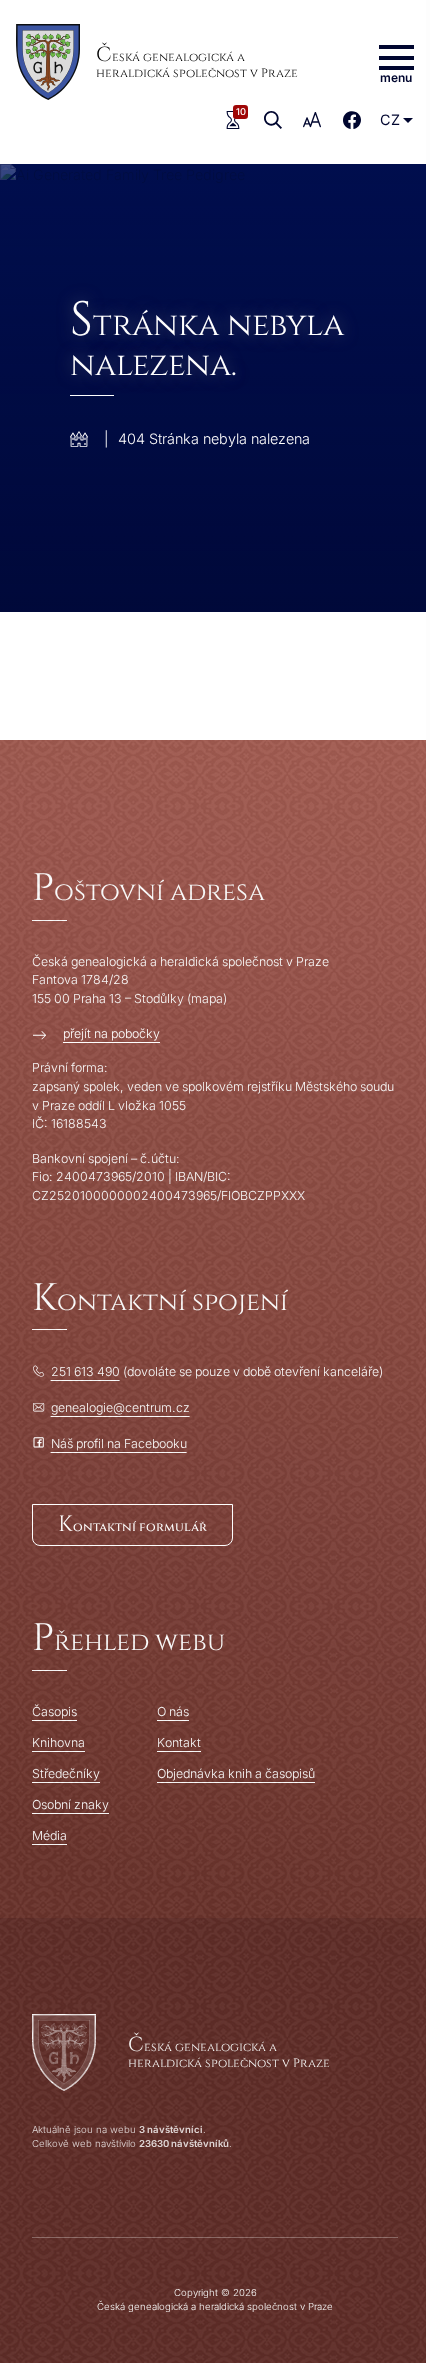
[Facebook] (352, 120)
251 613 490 (85, 1371)
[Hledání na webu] (273, 120)
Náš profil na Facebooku (119, 1443)
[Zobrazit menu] (396, 62)
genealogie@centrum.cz (120, 1407)
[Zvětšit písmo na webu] (313, 120)
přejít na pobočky (111, 1033)
